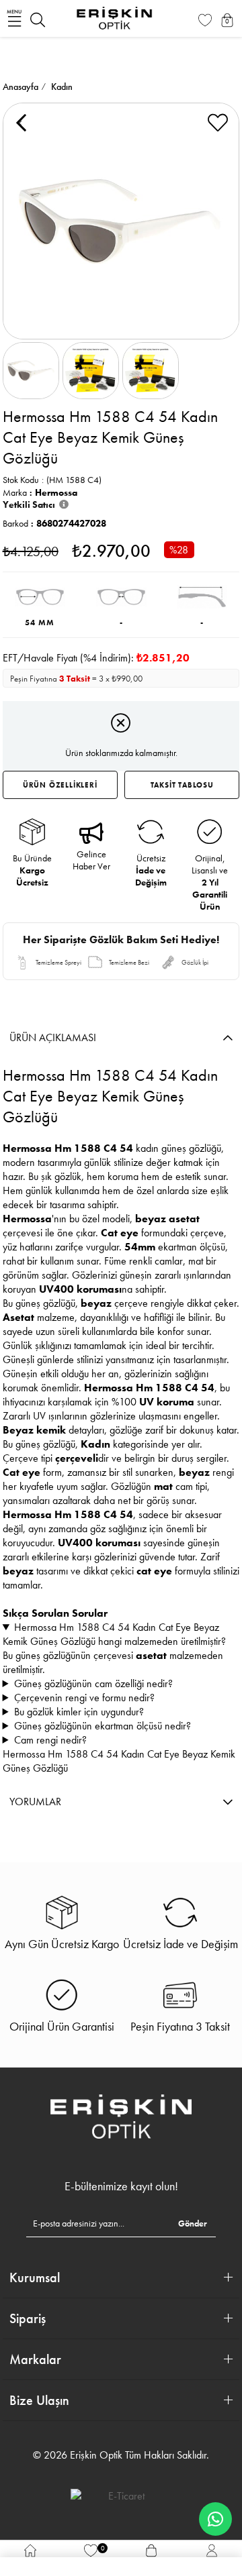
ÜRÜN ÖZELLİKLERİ (60, 785)
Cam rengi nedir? (50, 1740)
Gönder (193, 2223)
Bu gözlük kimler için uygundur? (79, 1712)
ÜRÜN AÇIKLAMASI (53, 1037)
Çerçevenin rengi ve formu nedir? (84, 1698)
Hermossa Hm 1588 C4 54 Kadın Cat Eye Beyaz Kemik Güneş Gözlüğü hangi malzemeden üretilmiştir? (114, 1634)
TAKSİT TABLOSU (182, 785)
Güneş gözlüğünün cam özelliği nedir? (93, 1683)
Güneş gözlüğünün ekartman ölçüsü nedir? (103, 1726)
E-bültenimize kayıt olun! (121, 2186)
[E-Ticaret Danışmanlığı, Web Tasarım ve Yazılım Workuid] (121, 2495)
